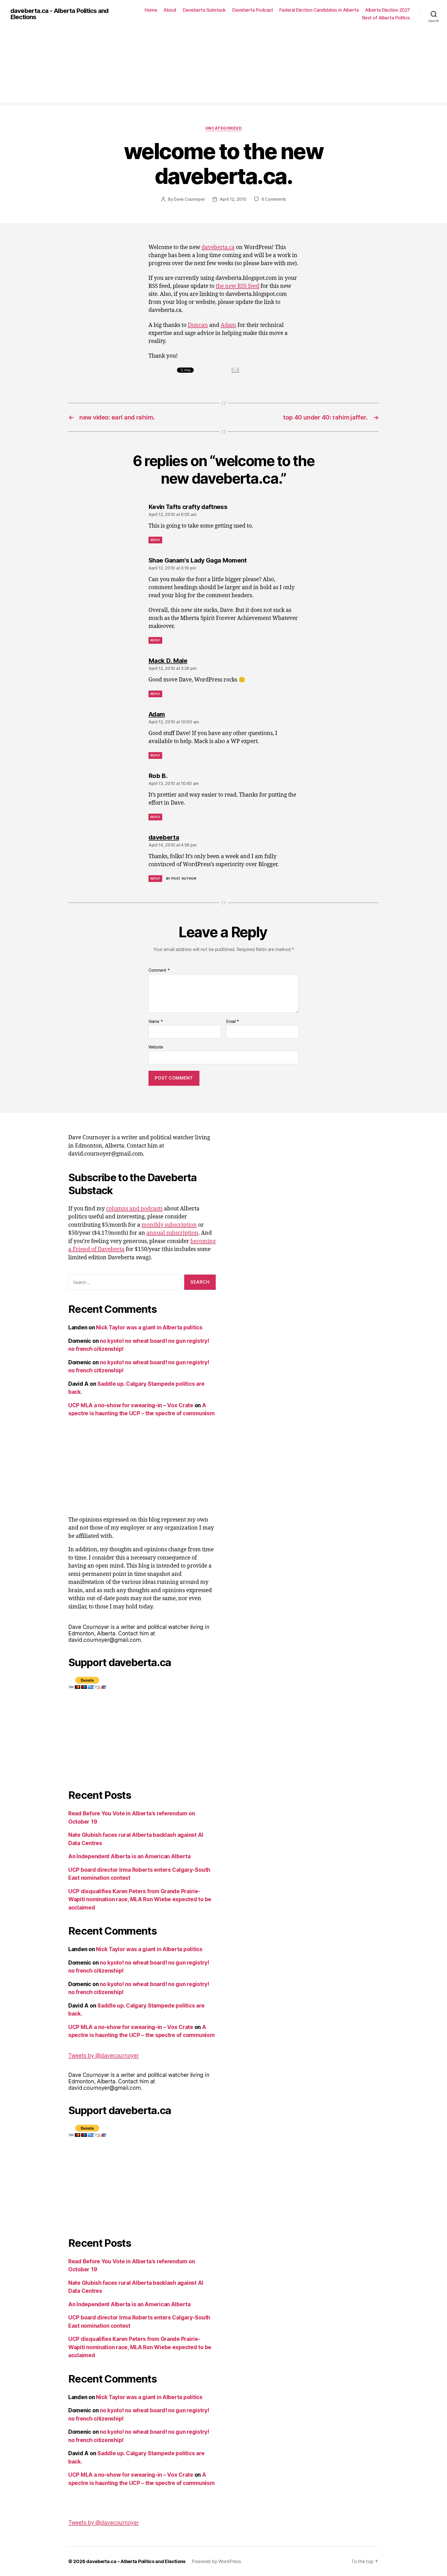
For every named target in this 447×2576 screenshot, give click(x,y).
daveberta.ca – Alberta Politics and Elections (136, 2561)
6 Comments (274, 199)
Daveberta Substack (204, 10)
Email (233, 1022)
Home (151, 10)
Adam (228, 325)
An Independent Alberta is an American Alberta (129, 1856)
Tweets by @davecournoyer (104, 2055)
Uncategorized (224, 128)
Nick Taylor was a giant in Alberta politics (149, 1327)
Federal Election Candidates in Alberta (319, 10)
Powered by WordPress (216, 2561)
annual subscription (172, 1233)
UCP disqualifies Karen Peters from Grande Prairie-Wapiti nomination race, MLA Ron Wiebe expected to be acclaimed (140, 1899)
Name (156, 1022)
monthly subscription (169, 1225)
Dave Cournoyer (189, 199)
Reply (155, 540)
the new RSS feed (237, 286)
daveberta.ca (218, 247)
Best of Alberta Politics (386, 18)
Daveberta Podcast (253, 10)
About (170, 10)
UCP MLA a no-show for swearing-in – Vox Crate (131, 1405)
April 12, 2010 (233, 199)
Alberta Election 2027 (388, 10)
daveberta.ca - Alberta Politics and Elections (59, 14)
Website (156, 1047)
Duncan (198, 325)
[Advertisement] (224, 66)
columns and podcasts (134, 1209)
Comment (159, 970)
